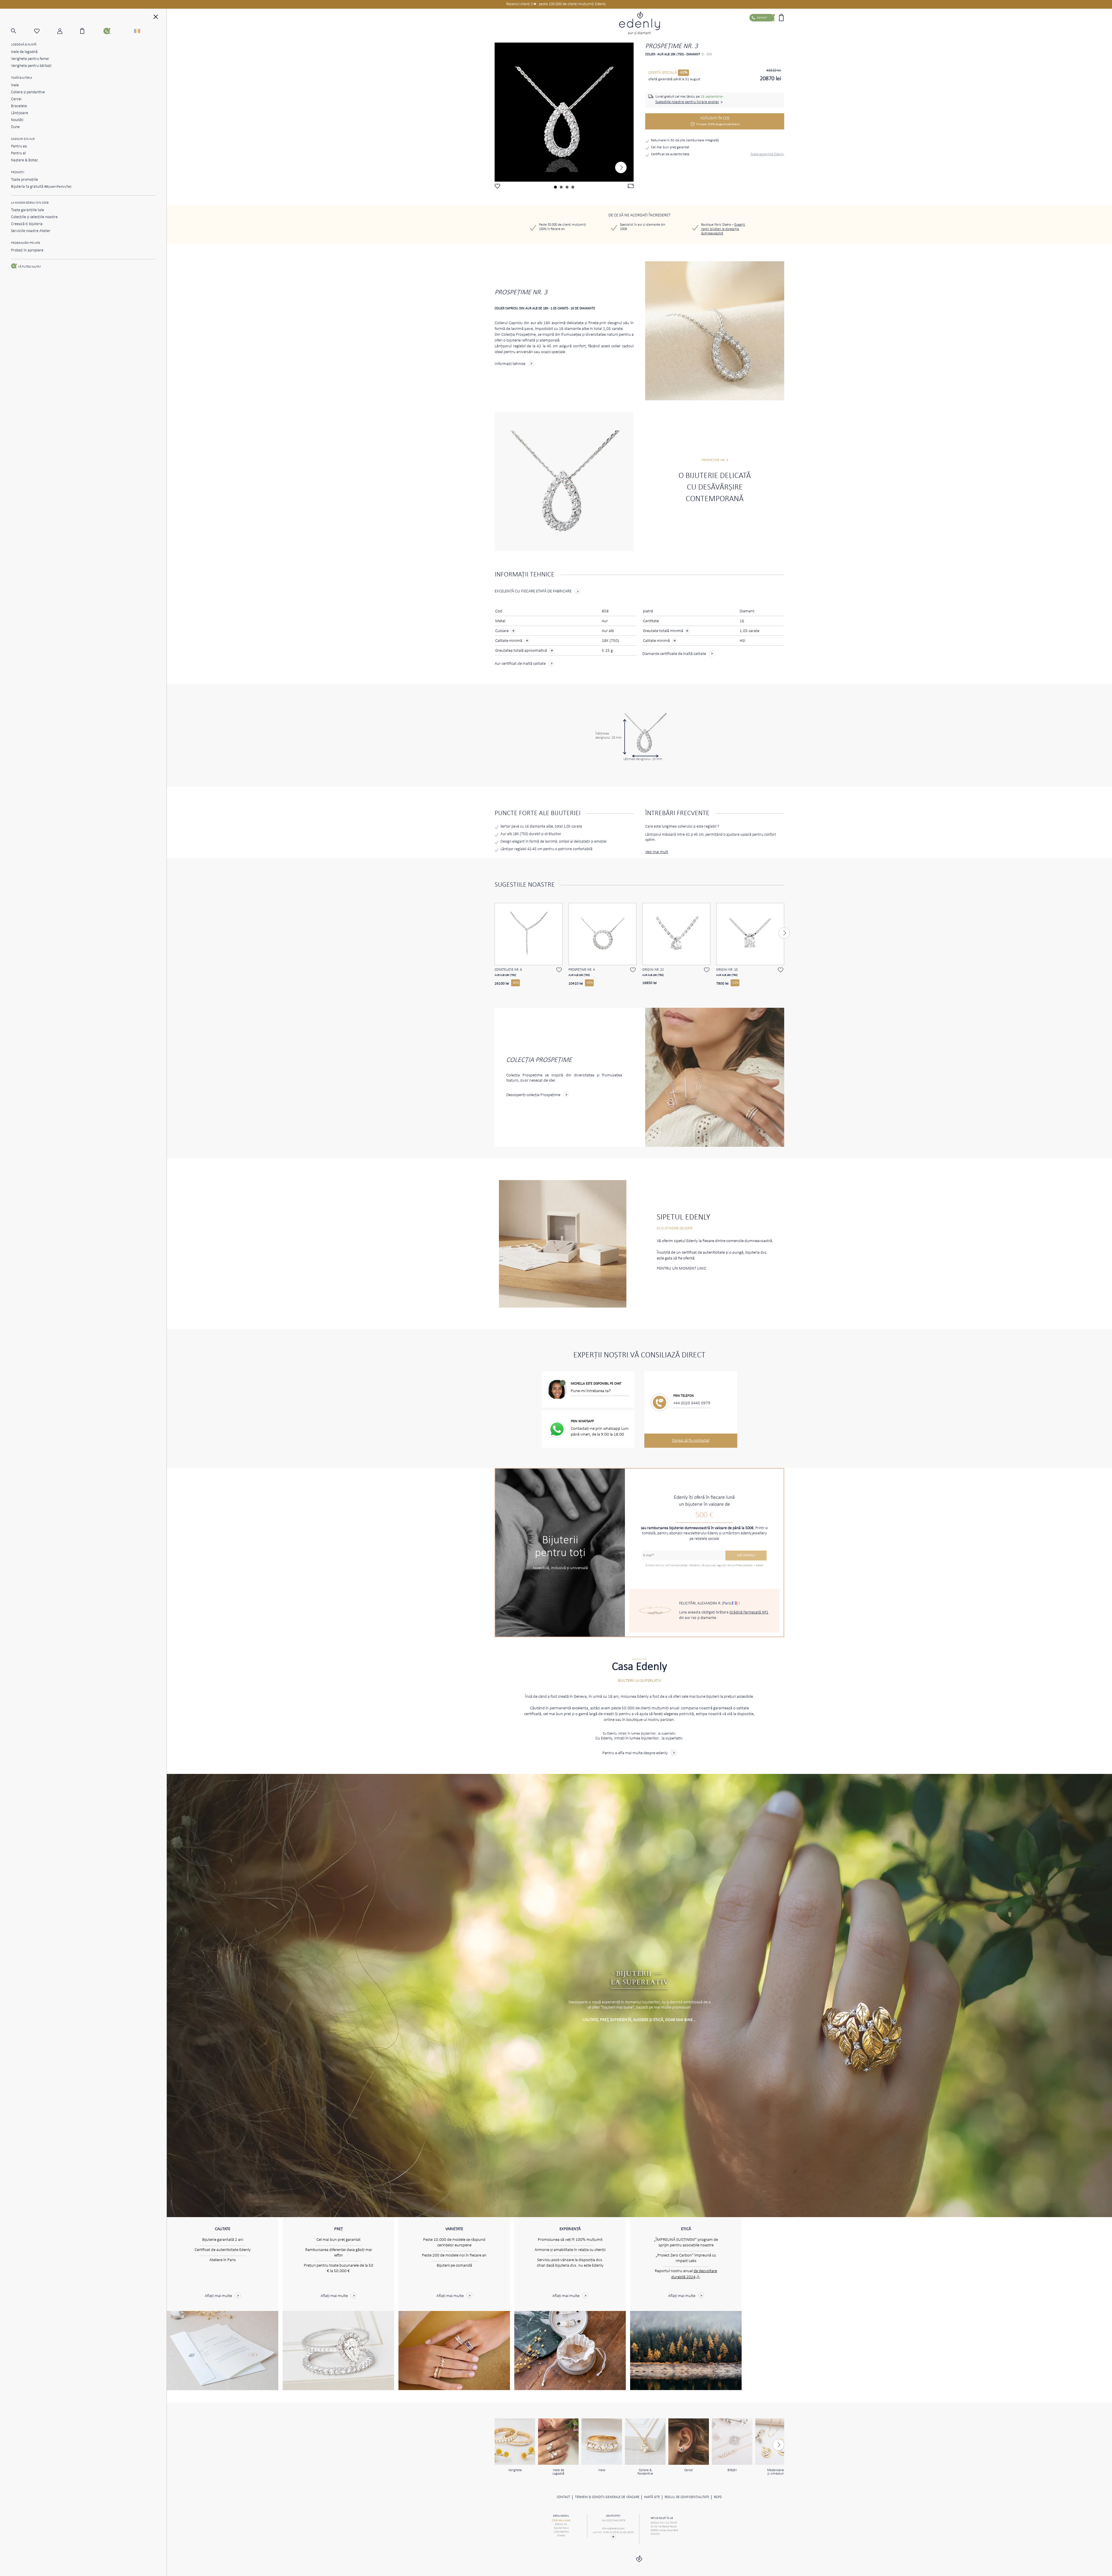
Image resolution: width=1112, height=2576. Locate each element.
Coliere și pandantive (28, 92)
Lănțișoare (20, 113)
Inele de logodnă (24, 52)
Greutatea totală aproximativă (522, 651)
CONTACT (564, 2497)
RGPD (718, 2497)
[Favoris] (46, 31)
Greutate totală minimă (666, 631)
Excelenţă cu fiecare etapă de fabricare (533, 591)
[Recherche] (23, 31)
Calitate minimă (509, 641)
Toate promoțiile (24, 180)
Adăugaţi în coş (718, 121)
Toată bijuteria (22, 78)
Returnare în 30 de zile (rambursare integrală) (685, 140)
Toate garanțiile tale (28, 210)
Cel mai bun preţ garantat (670, 147)
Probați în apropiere (27, 250)
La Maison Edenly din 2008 (30, 203)
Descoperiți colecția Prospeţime (533, 1095)
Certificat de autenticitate (670, 154)
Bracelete (19, 106)
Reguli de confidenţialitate (687, 2497)
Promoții (18, 172)
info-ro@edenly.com (613, 2529)
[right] (621, 167)
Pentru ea (19, 146)
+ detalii (759, 1566)
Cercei (16, 99)
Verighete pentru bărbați (31, 66)
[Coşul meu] (92, 31)
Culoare (502, 631)
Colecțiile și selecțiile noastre (34, 217)
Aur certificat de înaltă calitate (520, 664)
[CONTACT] (115, 31)
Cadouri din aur (23, 139)
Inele (15, 85)
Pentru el (18, 153)
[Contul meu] (69, 31)
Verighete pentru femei (30, 59)
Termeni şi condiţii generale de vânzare (607, 2497)
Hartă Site (652, 2497)
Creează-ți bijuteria (27, 224)
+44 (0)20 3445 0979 (692, 1403)
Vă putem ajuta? (29, 267)
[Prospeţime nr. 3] (564, 112)
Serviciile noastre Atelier (31, 231)
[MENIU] (156, 18)
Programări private (25, 243)
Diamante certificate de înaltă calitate (674, 654)
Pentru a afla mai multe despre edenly (635, 1753)
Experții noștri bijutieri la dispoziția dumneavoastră (723, 229)
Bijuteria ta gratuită (41, 187)
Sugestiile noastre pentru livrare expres (687, 102)
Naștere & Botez (24, 160)
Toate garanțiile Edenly (767, 154)
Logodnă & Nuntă (24, 45)
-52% (683, 73)
